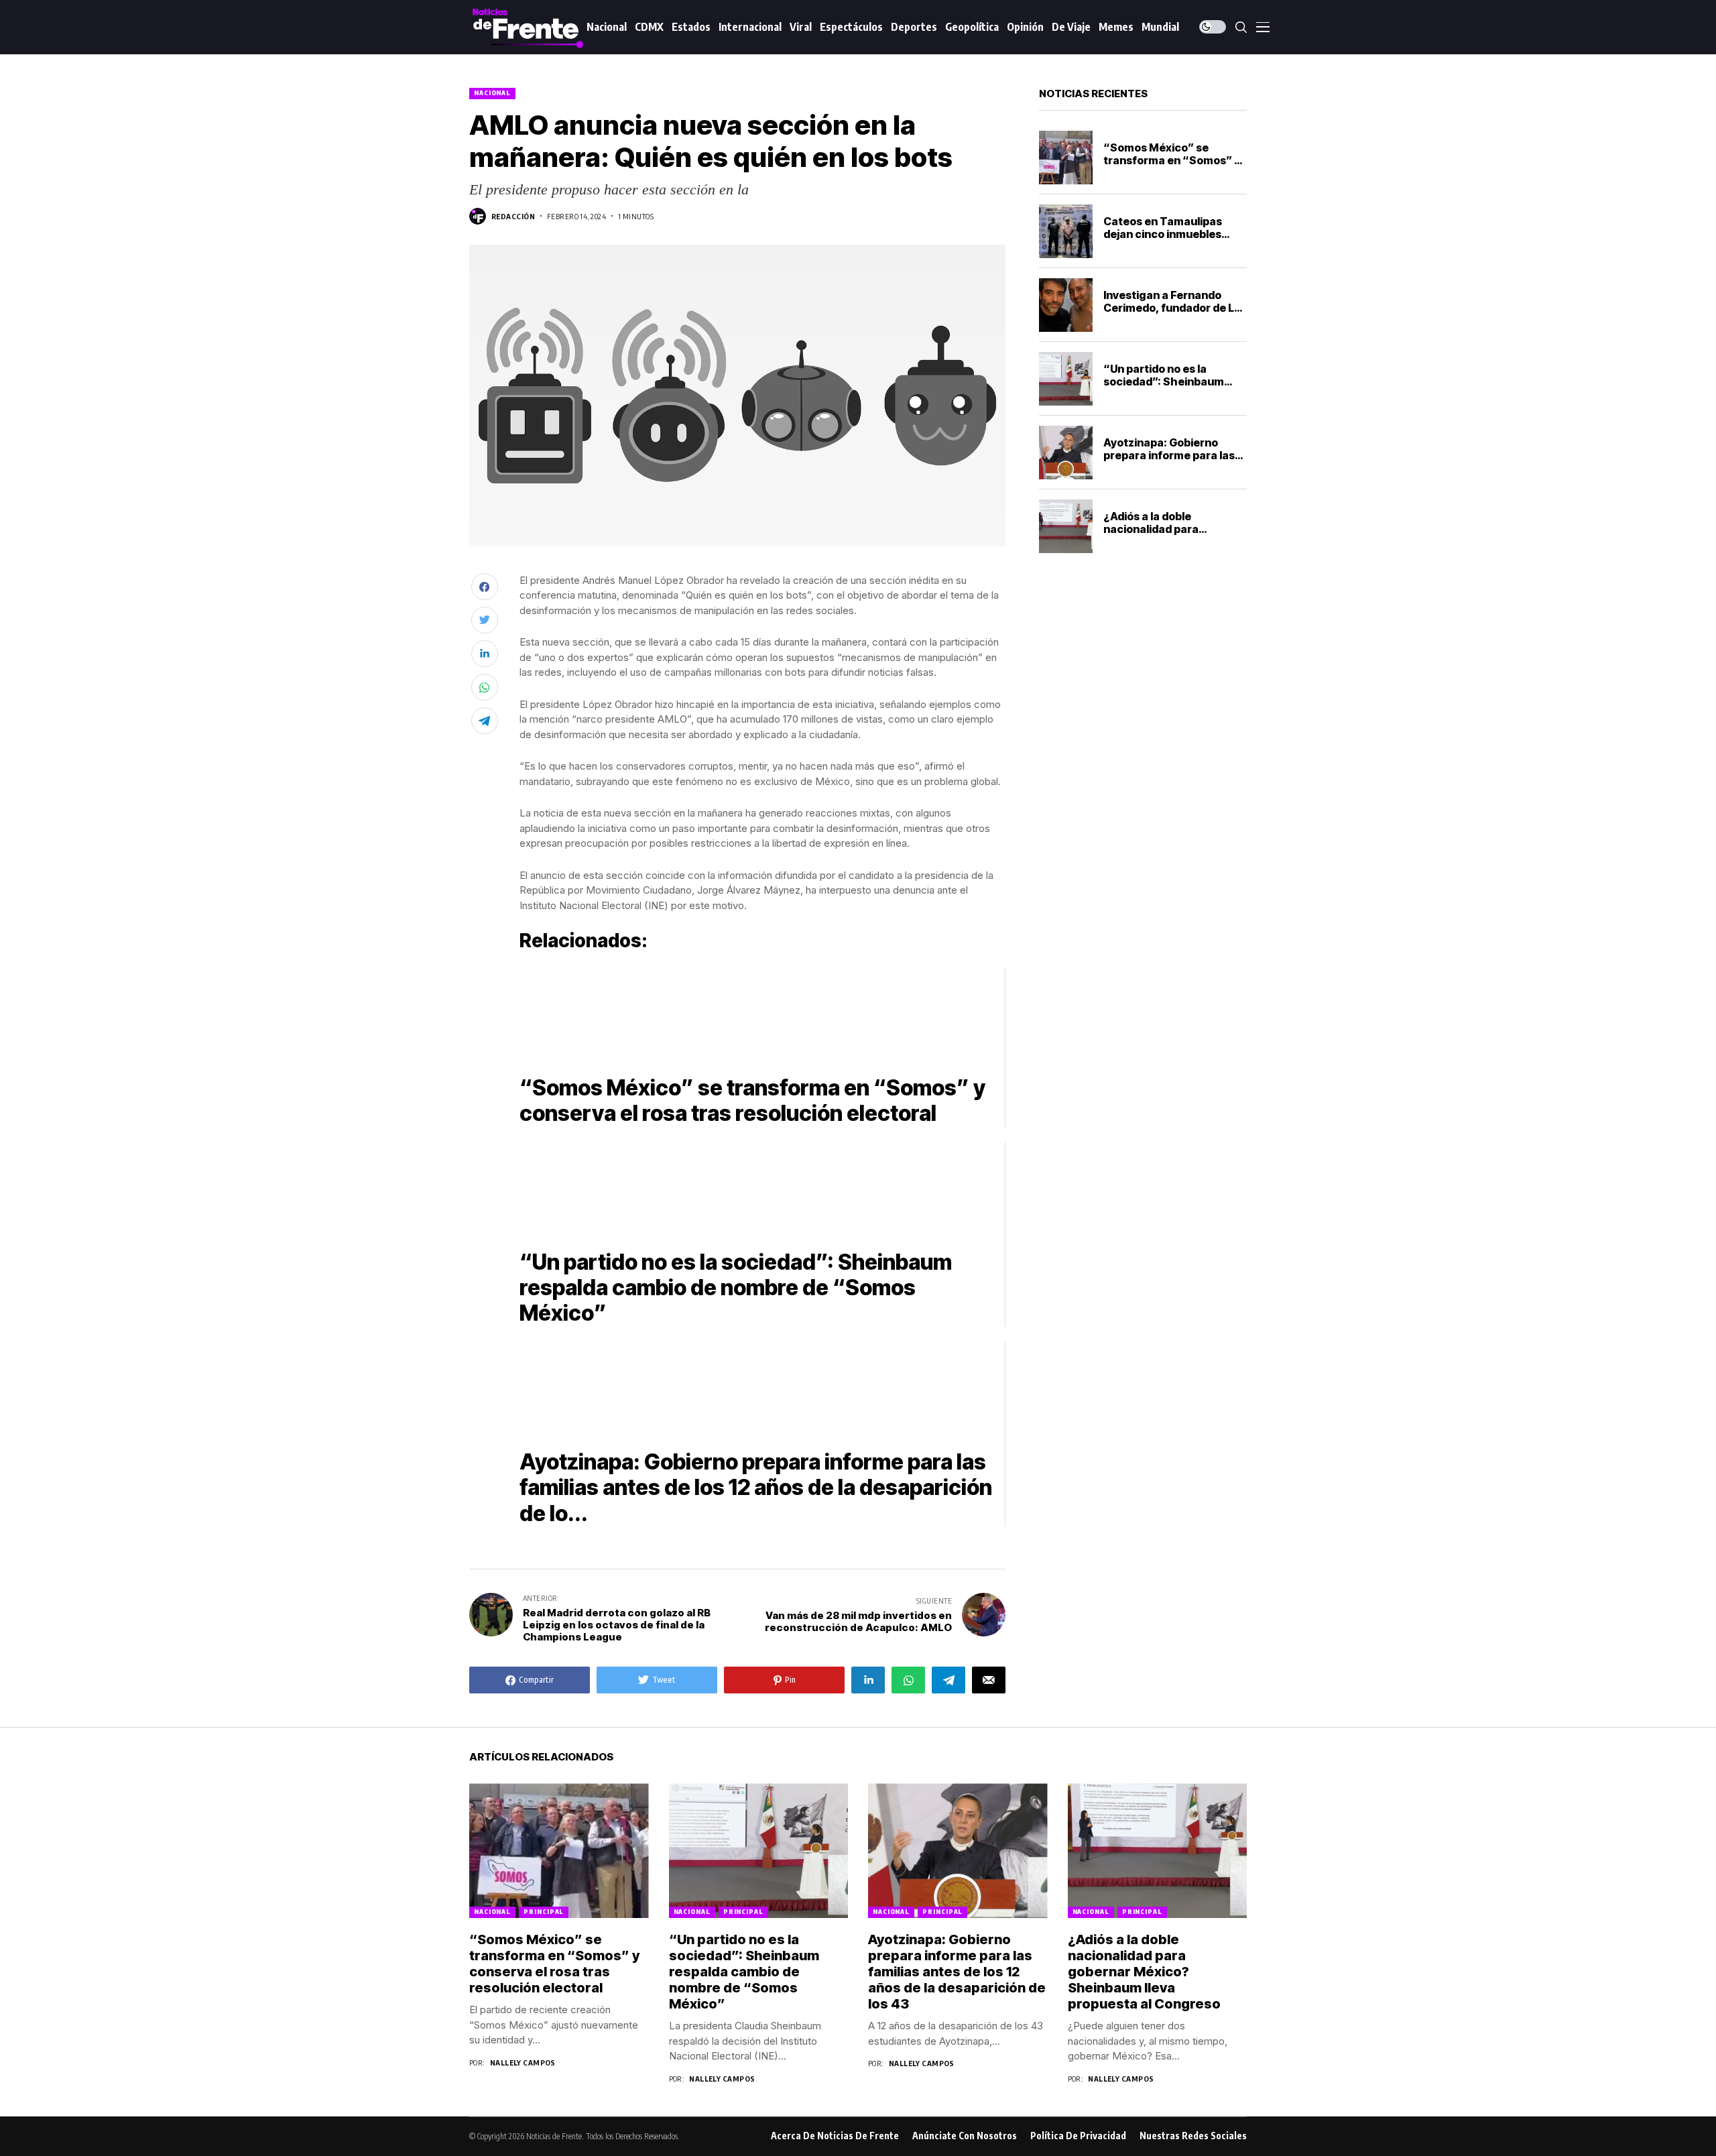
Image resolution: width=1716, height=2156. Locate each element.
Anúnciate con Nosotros (965, 2136)
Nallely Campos (523, 2062)
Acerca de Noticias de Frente (835, 2136)
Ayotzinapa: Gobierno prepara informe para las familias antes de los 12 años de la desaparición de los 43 (957, 1972)
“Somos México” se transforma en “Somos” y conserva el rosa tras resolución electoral (1172, 167)
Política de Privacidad (1078, 2136)
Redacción (513, 216)
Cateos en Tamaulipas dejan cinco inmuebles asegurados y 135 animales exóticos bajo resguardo (1175, 241)
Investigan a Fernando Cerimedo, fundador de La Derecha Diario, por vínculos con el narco (1172, 314)
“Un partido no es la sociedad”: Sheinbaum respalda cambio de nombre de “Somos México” (744, 1972)
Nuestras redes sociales (1193, 2136)
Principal (544, 1912)
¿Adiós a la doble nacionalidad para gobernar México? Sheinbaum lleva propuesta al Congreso (1144, 1972)
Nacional (492, 93)
